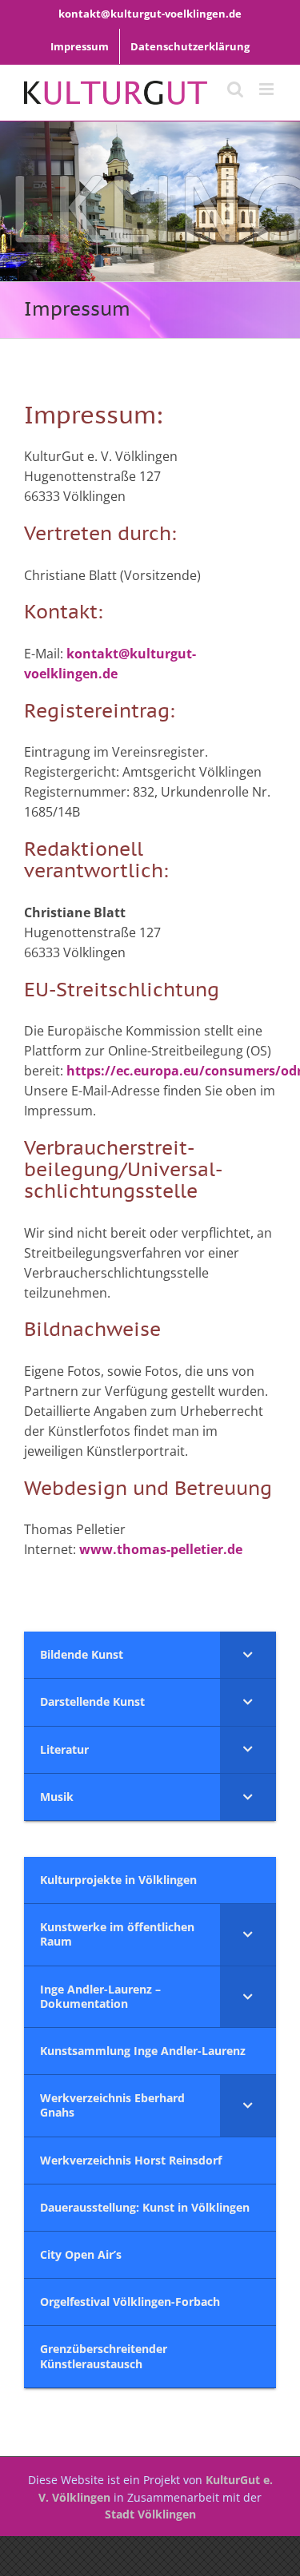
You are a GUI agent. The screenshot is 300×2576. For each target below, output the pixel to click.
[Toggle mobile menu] (268, 89)
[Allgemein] (150, 201)
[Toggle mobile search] (235, 89)
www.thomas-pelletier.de (161, 1549)
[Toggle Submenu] (248, 1655)
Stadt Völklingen (150, 2514)
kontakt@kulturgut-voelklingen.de (150, 14)
